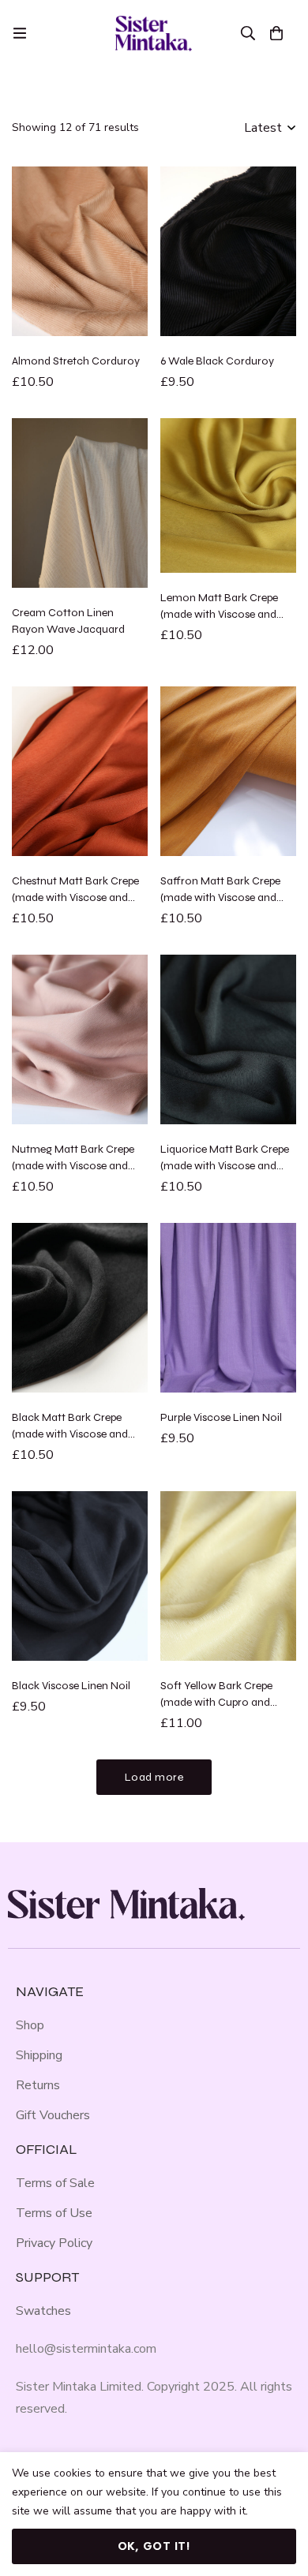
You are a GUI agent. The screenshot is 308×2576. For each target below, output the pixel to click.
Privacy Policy (54, 2243)
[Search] (248, 33)
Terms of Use (54, 2213)
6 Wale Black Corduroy (217, 361)
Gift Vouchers (53, 2115)
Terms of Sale (55, 2183)
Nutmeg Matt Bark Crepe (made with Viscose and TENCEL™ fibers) (73, 1166)
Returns (38, 2085)
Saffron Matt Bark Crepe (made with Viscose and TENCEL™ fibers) (220, 897)
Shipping (39, 2055)
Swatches (43, 2311)
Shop (30, 2025)
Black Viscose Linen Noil (71, 1686)
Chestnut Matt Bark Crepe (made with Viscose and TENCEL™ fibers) (75, 897)
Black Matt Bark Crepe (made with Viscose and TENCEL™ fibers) (70, 1434)
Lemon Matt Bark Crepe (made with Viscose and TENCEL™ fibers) (219, 614)
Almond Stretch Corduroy (76, 361)
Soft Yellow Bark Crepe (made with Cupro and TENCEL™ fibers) (216, 1702)
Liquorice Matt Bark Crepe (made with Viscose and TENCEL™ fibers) (225, 1166)
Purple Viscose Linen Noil (221, 1417)
